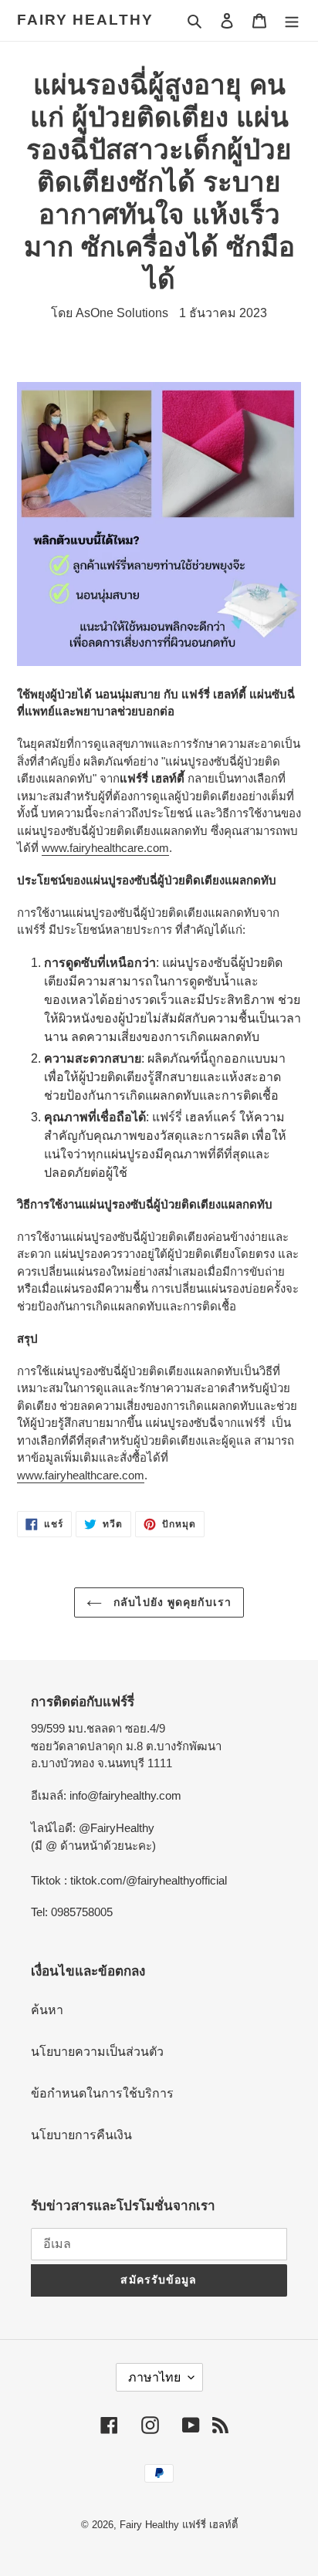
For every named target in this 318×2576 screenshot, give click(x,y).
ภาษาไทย (154, 2377)
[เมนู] (292, 20)
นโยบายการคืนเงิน (81, 2135)
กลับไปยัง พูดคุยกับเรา (171, 1602)
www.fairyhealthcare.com (105, 848)
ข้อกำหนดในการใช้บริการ (102, 2093)
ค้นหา (47, 2010)
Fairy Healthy (85, 20)
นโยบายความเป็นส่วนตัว (97, 2052)
